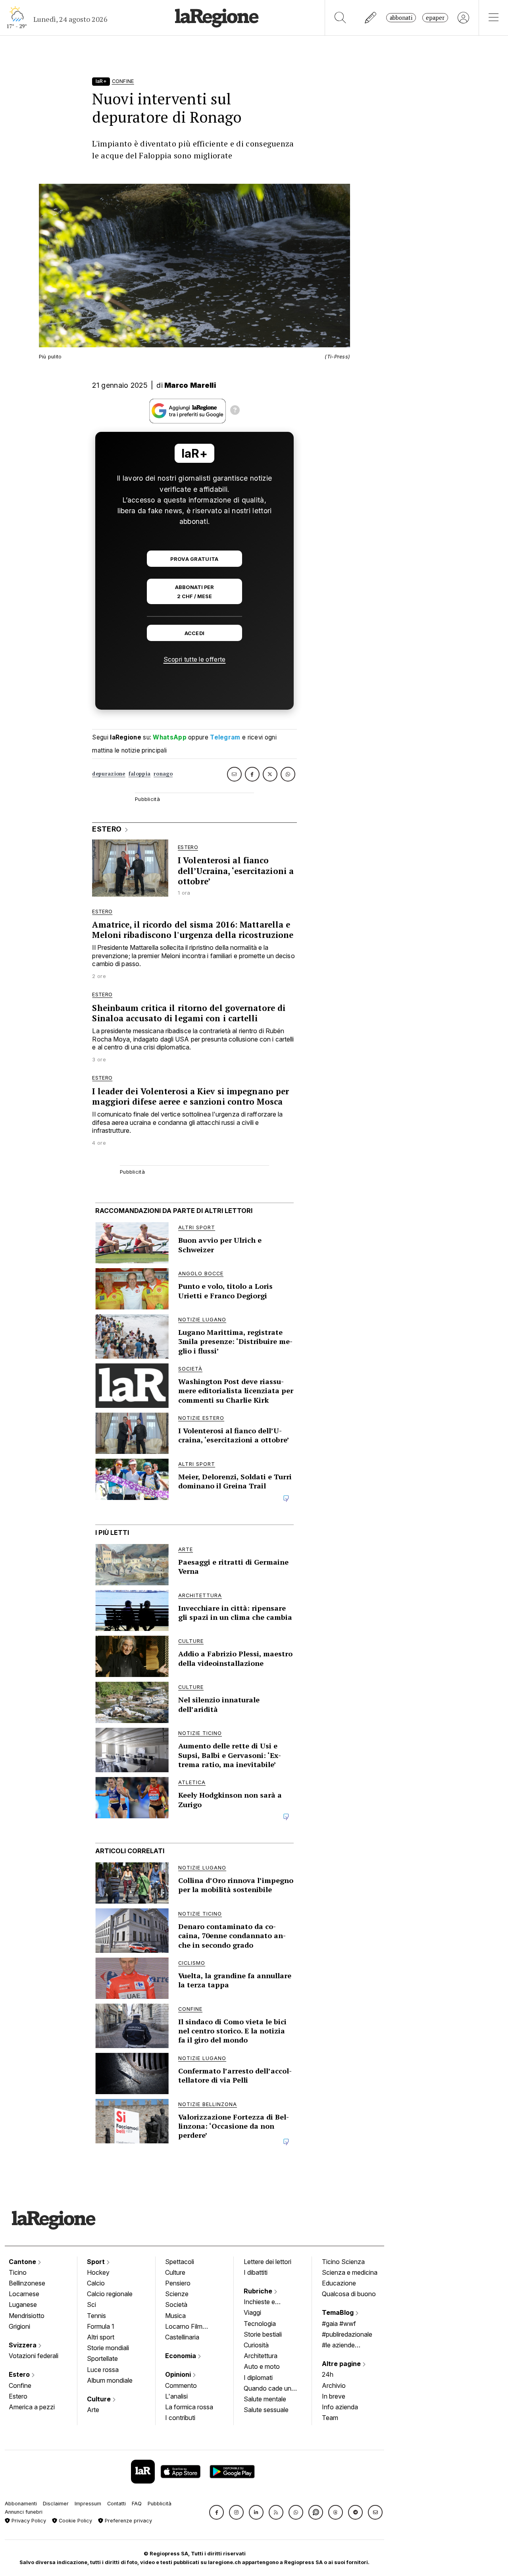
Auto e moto (262, 2366)
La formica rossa (189, 2407)
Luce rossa (103, 2370)
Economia (181, 2356)
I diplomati (258, 2378)
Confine (20, 2385)
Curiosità (256, 2345)
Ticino (18, 2272)
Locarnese (24, 2294)
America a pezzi (32, 2407)
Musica (175, 2316)
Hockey (98, 2272)
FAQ (137, 2504)
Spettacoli (180, 2262)
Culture (100, 2399)
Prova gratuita (194, 559)
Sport (97, 2262)
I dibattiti (256, 2272)
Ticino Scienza (343, 2262)
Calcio (96, 2283)
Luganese (23, 2305)
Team (330, 2418)
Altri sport (101, 2337)
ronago (163, 774)
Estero (20, 2374)
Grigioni (19, 2326)
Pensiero (178, 2283)
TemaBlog (339, 2312)
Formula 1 (101, 2326)
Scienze (177, 2294)
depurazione (109, 774)
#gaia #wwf (339, 2324)
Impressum (88, 2504)
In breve (334, 2396)
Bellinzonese (27, 2283)
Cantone (23, 2262)
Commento (181, 2385)
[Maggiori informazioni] (235, 411)
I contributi (180, 2418)
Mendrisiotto (27, 2316)
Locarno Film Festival (184, 2327)
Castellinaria (182, 2337)
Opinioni (179, 2374)
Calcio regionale (110, 2294)
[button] (216, 2512)
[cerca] (340, 18)
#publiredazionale (347, 2334)
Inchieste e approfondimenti (267, 2303)
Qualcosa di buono (349, 2294)
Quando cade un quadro (267, 2389)
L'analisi (176, 2396)
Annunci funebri (24, 2512)
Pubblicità (160, 2504)
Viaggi (252, 2312)
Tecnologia (260, 2324)
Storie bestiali (263, 2334)
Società (176, 2305)
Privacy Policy (28, 2521)
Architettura (261, 2356)
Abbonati (401, 18)
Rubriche (259, 2291)
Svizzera (23, 2345)
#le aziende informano (338, 2346)
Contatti (116, 2504)
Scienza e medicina (350, 2272)
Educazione (339, 2283)
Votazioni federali (34, 2356)
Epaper (435, 18)
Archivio (334, 2385)
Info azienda (340, 2407)
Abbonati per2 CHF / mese (194, 592)
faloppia (140, 774)
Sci (91, 2305)
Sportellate (102, 2358)
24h (328, 2374)
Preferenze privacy (128, 2521)
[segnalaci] (371, 18)
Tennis (96, 2316)
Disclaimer (56, 2504)
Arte (93, 2410)
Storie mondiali (108, 2348)
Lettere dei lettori (267, 2262)
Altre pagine (342, 2364)
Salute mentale (265, 2399)
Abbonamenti (21, 2504)
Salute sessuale (266, 2410)
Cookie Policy (75, 2521)
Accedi (195, 633)
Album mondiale (110, 2380)
